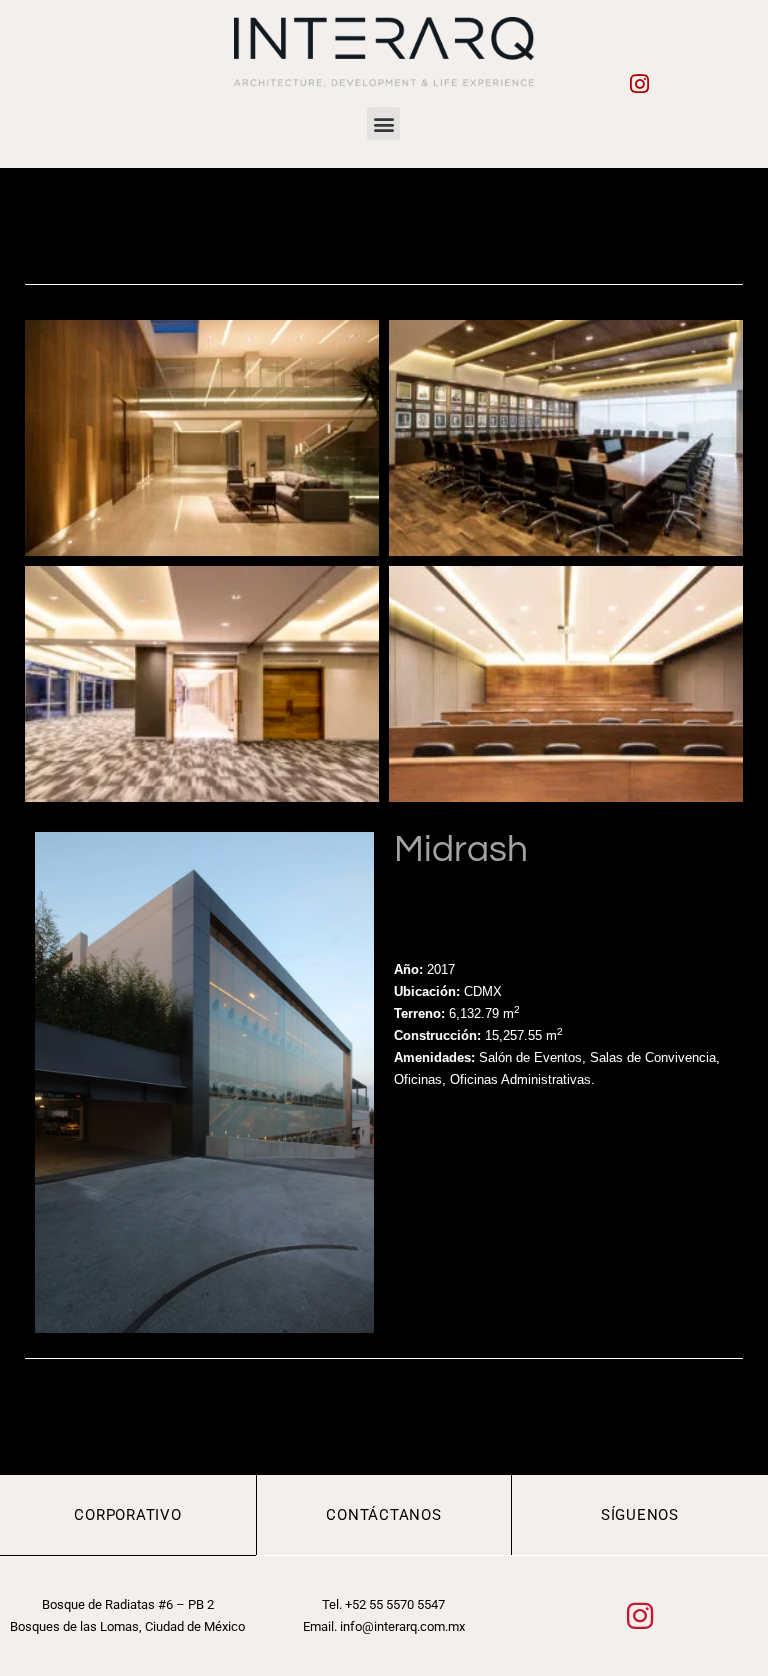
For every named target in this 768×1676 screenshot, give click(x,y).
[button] (383, 123)
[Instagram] (640, 84)
